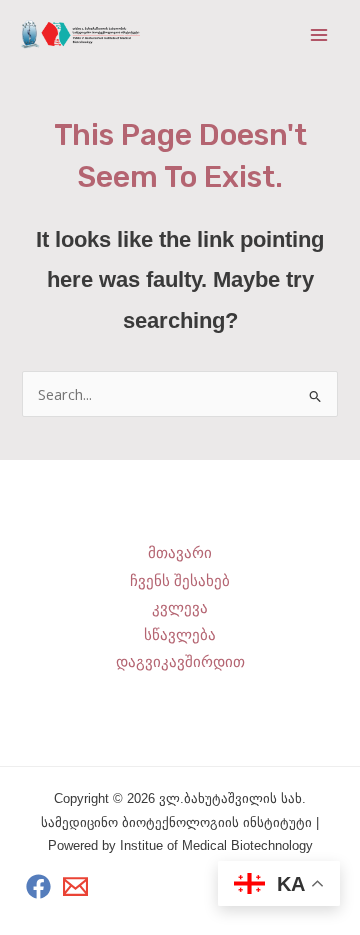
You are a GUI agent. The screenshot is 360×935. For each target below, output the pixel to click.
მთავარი (180, 553)
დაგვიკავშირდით (180, 662)
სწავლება (180, 635)
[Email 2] (75, 886)
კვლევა (180, 608)
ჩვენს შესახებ (180, 581)
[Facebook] (38, 886)
